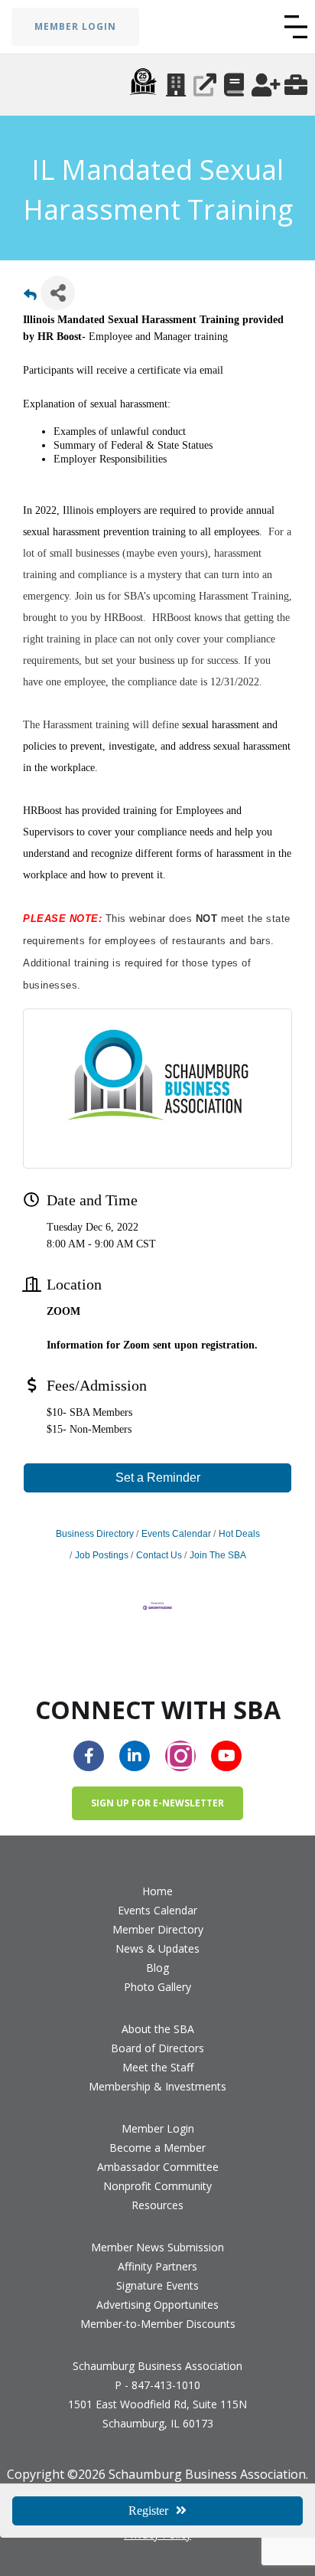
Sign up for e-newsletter (157, 1803)
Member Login (158, 2128)
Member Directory (158, 1929)
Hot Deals (239, 1534)
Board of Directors (157, 2048)
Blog (157, 1968)
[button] (296, 27)
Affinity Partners (157, 2266)
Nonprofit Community (157, 2186)
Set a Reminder (158, 1478)
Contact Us (159, 1555)
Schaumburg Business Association (157, 2366)
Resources (157, 2205)
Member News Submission (157, 2247)
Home (157, 1891)
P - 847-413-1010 (157, 2385)
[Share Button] (58, 293)
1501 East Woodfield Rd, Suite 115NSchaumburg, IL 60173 (157, 2414)
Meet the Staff (158, 2067)
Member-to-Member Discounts (158, 2324)
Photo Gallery (157, 1987)
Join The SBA (218, 1555)
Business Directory (95, 1534)
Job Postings (102, 1555)
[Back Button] (30, 297)
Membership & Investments (157, 2086)
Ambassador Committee (158, 2167)
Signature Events (157, 2285)
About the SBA (158, 2029)
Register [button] (148, 2511)
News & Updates (157, 1948)
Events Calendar (176, 1534)
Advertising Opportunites (157, 2305)
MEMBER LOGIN (75, 26)
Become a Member (157, 2148)
